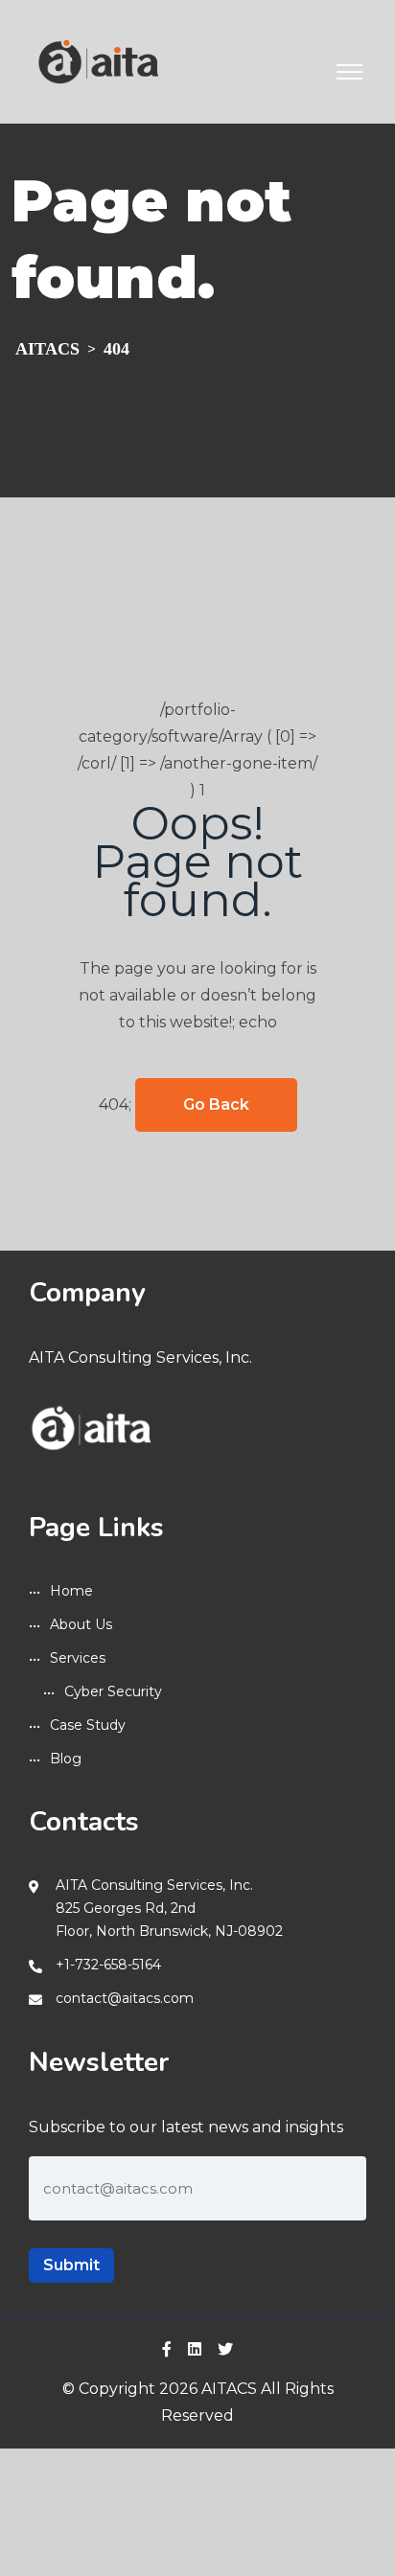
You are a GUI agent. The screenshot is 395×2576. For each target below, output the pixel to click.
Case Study (88, 1725)
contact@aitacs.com (125, 1998)
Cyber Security (113, 1691)
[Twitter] (225, 2349)
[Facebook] (167, 2349)
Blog (66, 1759)
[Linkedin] (195, 2349)
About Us (81, 1624)
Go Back (216, 1104)
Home (71, 1591)
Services (78, 1658)
